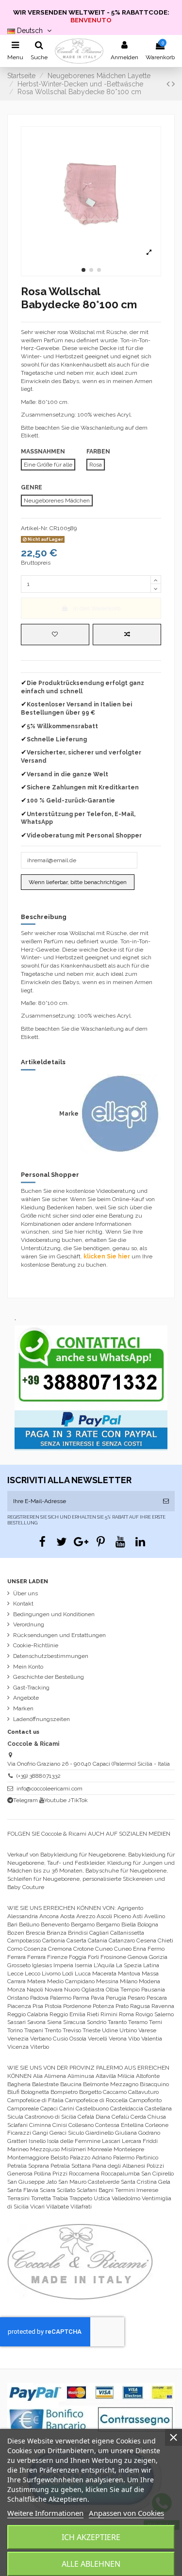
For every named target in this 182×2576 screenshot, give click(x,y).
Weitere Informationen (45, 2513)
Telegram (25, 1800)
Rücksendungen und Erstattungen (59, 1635)
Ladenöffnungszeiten (41, 1719)
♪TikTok (78, 1800)
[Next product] (173, 84)
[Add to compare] (127, 635)
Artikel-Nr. (34, 528)
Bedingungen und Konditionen (54, 1614)
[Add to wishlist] (55, 635)
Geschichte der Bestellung (49, 1677)
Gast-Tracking (31, 1688)
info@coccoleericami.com (50, 1789)
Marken (23, 1708)
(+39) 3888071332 (39, 1776)
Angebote (26, 1698)
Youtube (55, 1800)
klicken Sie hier (107, 1256)
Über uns (25, 1593)
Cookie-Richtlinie (36, 1645)
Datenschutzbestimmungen (51, 1656)
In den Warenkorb (97, 608)
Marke (69, 1114)
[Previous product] (169, 84)
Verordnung (29, 1624)
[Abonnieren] (166, 1501)
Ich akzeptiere (91, 2537)
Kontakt (23, 1604)
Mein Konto (28, 1667)
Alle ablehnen (91, 2564)
